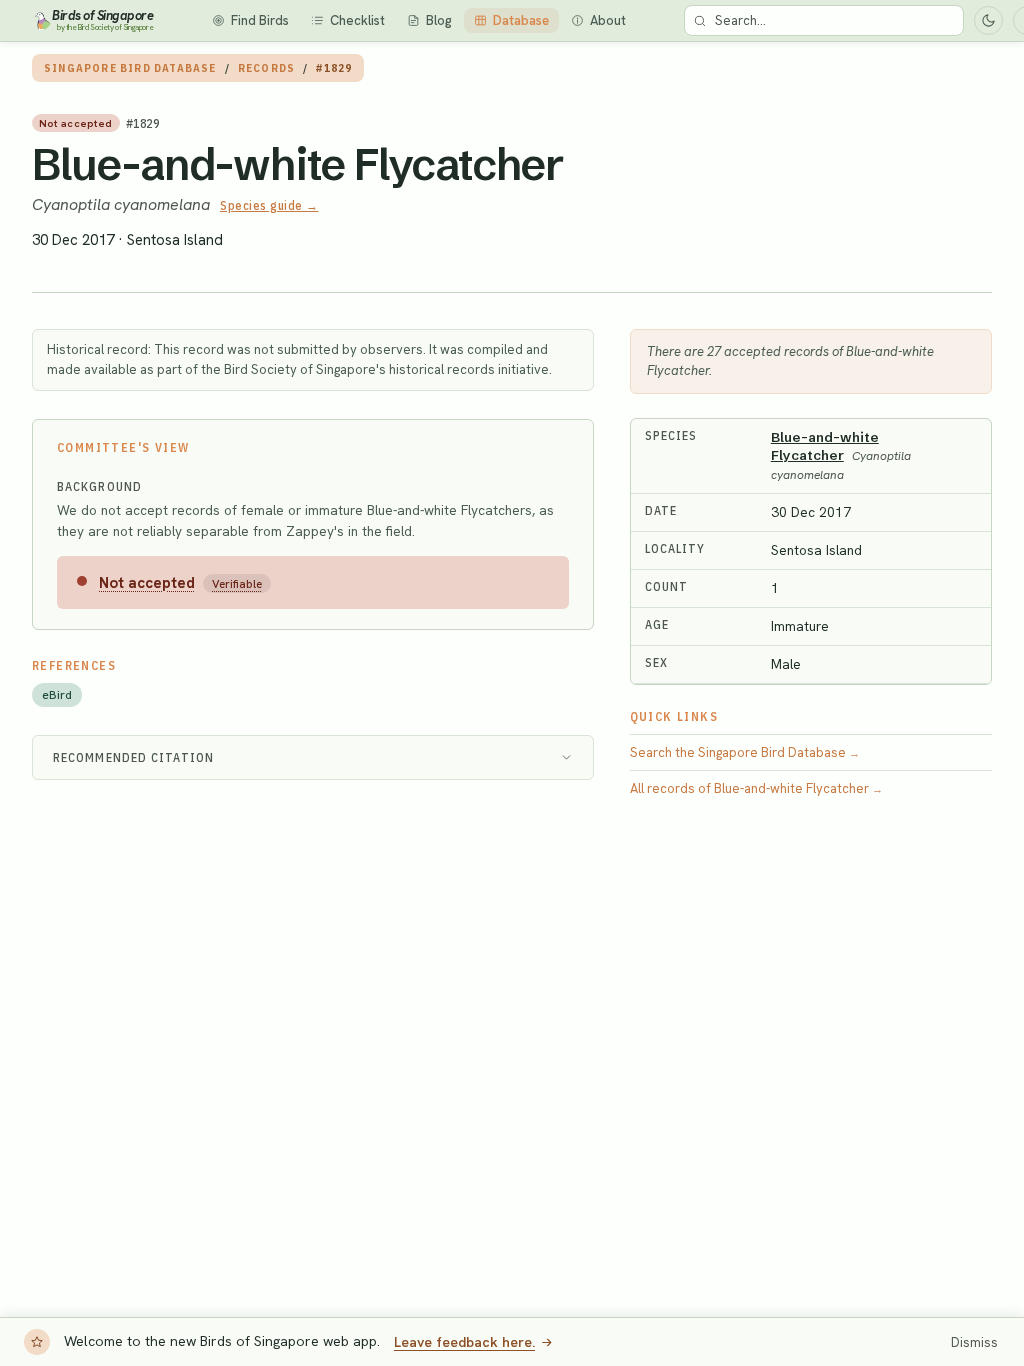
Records (266, 68)
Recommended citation (133, 757)
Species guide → (269, 205)
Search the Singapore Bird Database (745, 752)
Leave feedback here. (464, 1342)
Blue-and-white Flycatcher (298, 164)
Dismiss (974, 1342)
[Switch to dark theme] (988, 20)
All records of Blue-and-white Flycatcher (756, 788)
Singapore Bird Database (130, 68)
